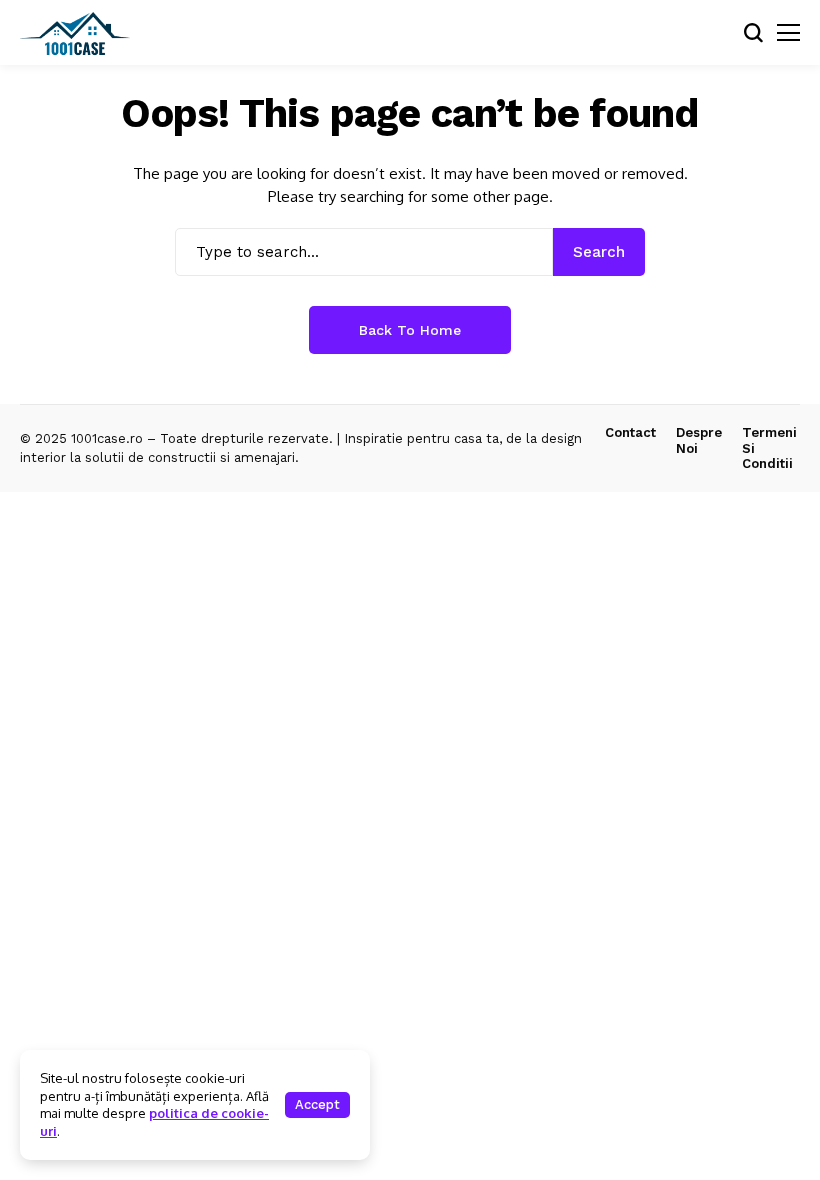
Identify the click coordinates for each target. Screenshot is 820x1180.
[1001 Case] (75, 33)
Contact (630, 432)
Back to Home (410, 330)
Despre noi (699, 440)
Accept (317, 1104)
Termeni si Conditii (769, 448)
